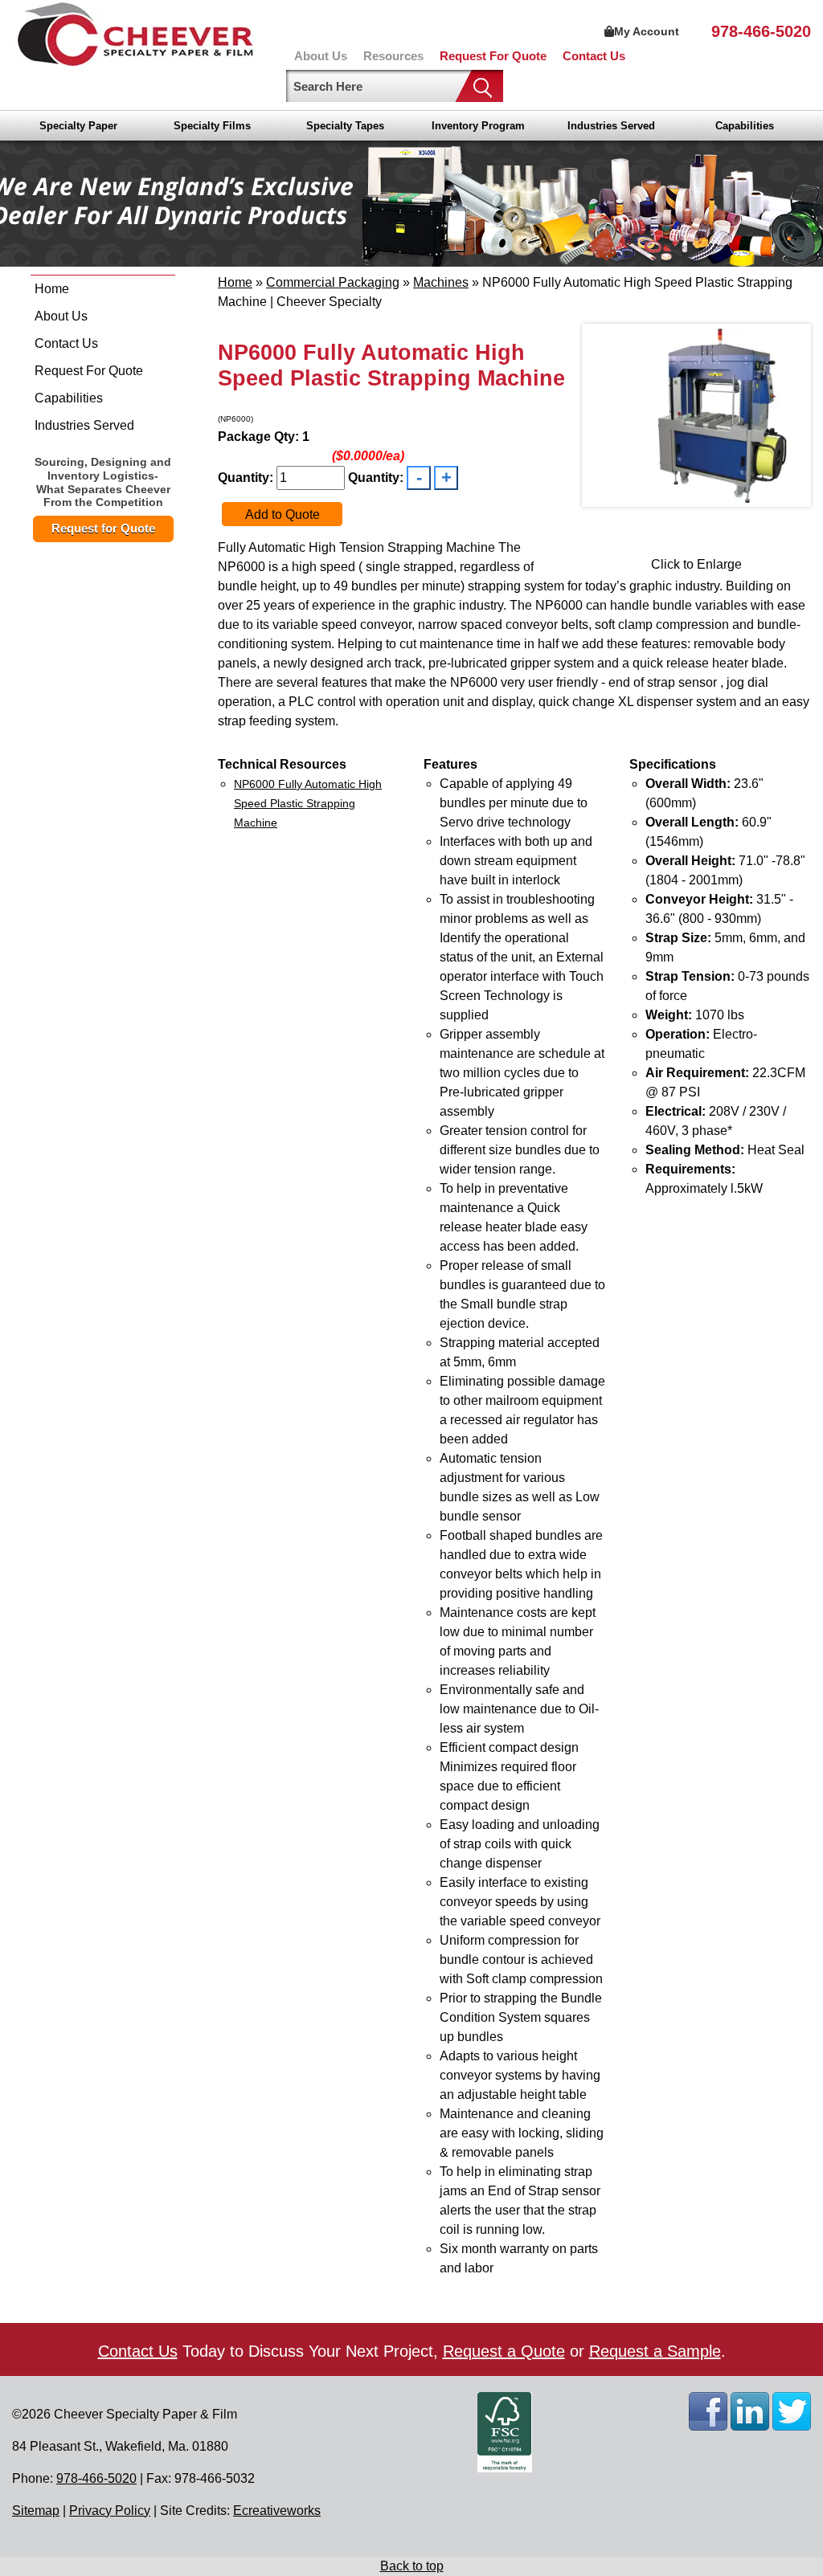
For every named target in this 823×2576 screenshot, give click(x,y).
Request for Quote (103, 528)
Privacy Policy (110, 2511)
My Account (647, 31)
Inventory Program (478, 126)
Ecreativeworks (277, 2511)
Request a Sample (655, 2351)
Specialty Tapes (345, 126)
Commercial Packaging (333, 282)
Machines (441, 282)
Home (52, 289)
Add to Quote (283, 514)
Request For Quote (493, 56)
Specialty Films (212, 126)
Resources (393, 56)
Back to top (412, 2566)
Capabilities (745, 126)
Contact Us (594, 56)
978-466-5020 (761, 31)
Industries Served (611, 126)
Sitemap (36, 2511)
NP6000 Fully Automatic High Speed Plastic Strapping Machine (308, 803)
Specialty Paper (78, 126)
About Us (321, 56)
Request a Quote (504, 2351)
